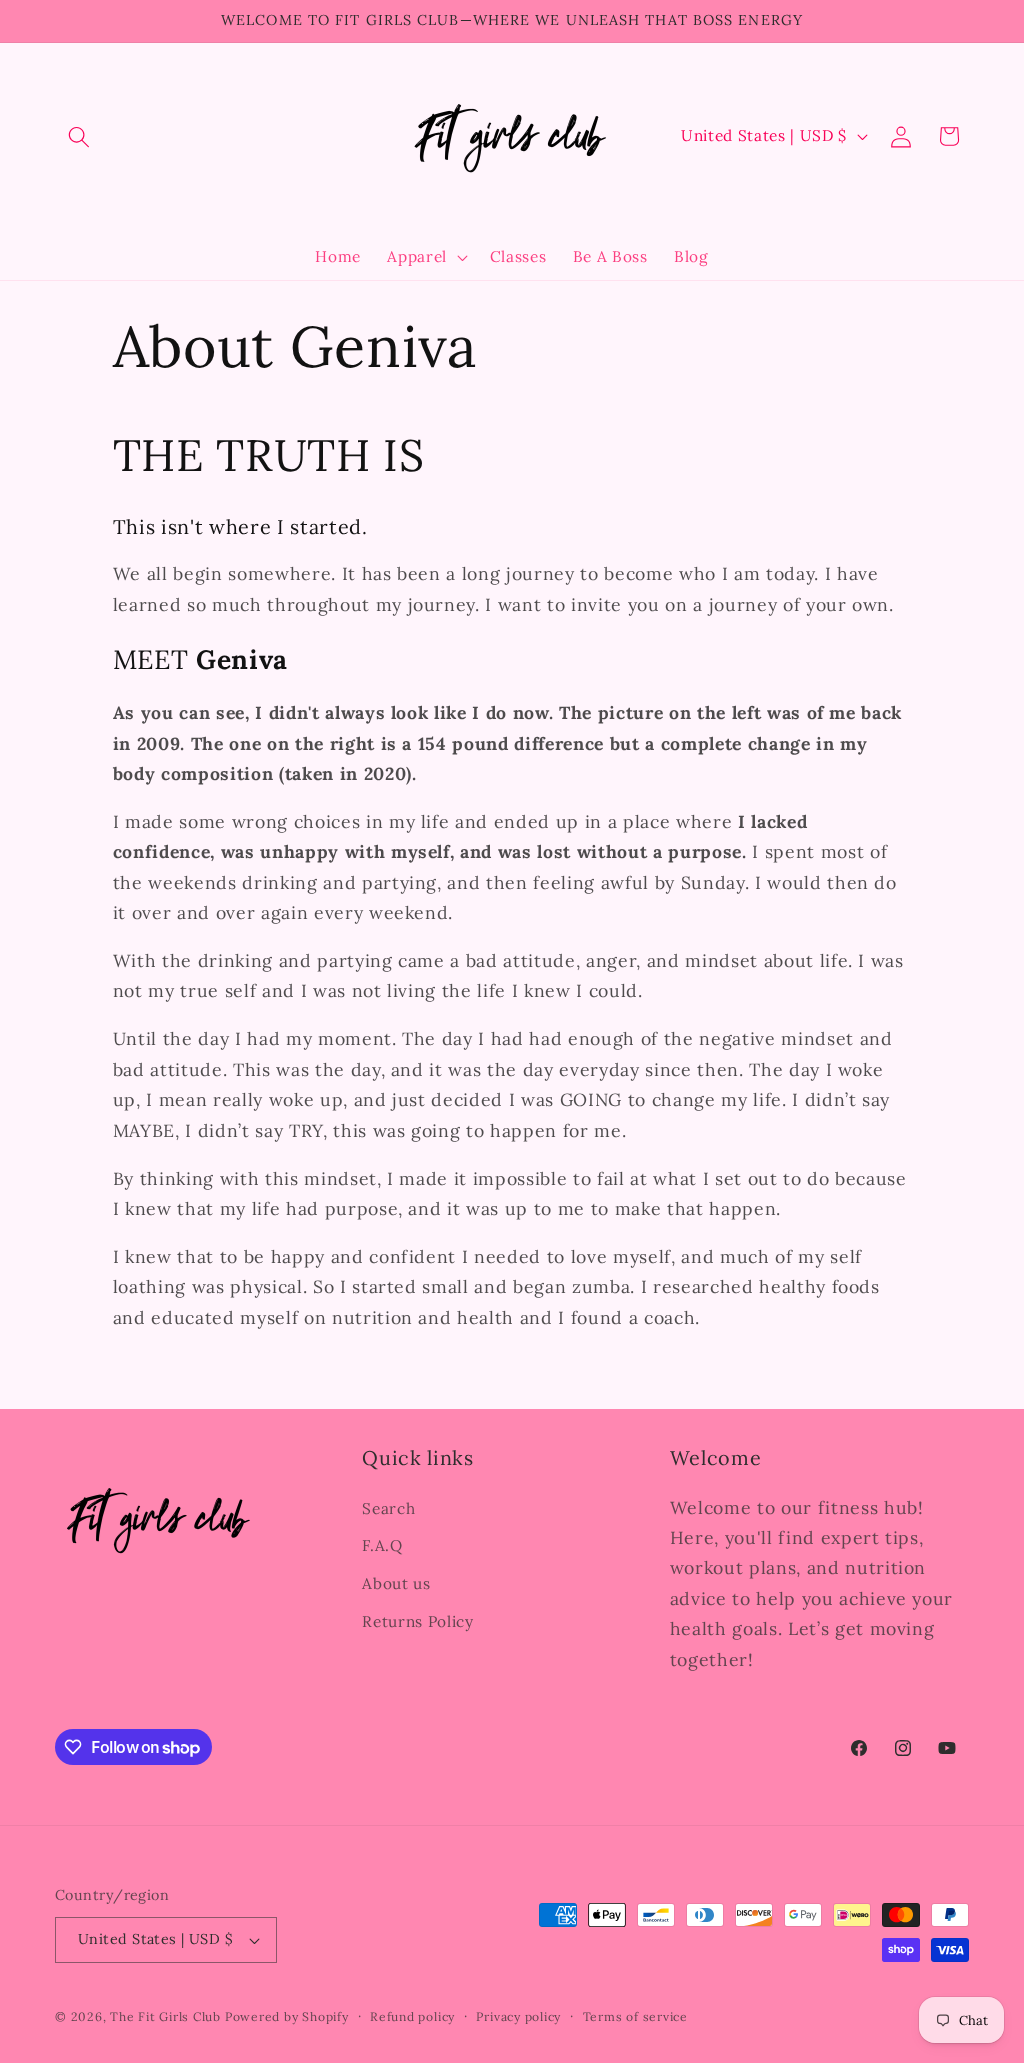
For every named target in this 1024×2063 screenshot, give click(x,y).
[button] (79, 136)
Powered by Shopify (287, 2016)
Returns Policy (417, 1621)
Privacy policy (518, 2016)
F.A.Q (382, 1545)
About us (396, 1583)
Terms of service (635, 2016)
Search (388, 1508)
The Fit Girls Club (165, 2016)
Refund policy (412, 2016)
